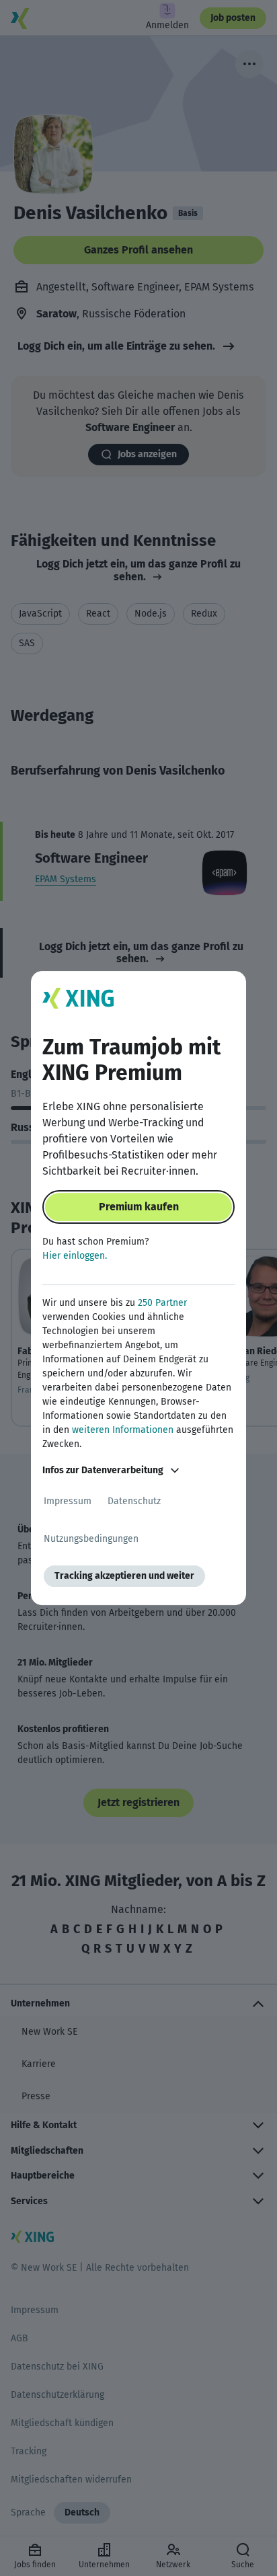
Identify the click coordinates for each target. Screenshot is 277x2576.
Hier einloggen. (75, 1256)
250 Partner (162, 1303)
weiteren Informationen (123, 1430)
